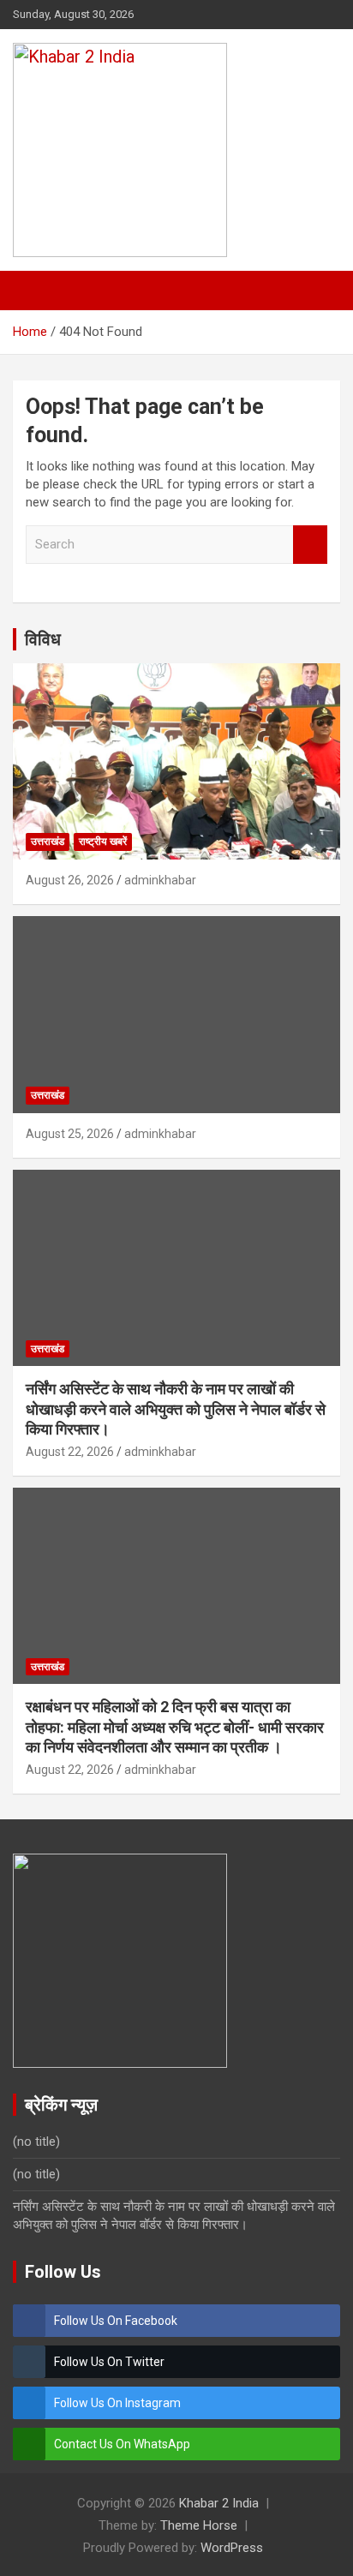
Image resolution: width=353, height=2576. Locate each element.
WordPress (232, 2548)
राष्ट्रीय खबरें (103, 842)
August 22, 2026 (70, 1452)
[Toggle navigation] (34, 291)
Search (310, 545)
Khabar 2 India (219, 2503)
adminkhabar (160, 880)
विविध (43, 639)
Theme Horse (199, 2525)
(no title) (36, 2142)
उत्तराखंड (48, 842)
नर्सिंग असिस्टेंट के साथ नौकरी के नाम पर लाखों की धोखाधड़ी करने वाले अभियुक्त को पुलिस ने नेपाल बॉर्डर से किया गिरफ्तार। (176, 1409)
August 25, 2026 (70, 1134)
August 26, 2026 (70, 880)
